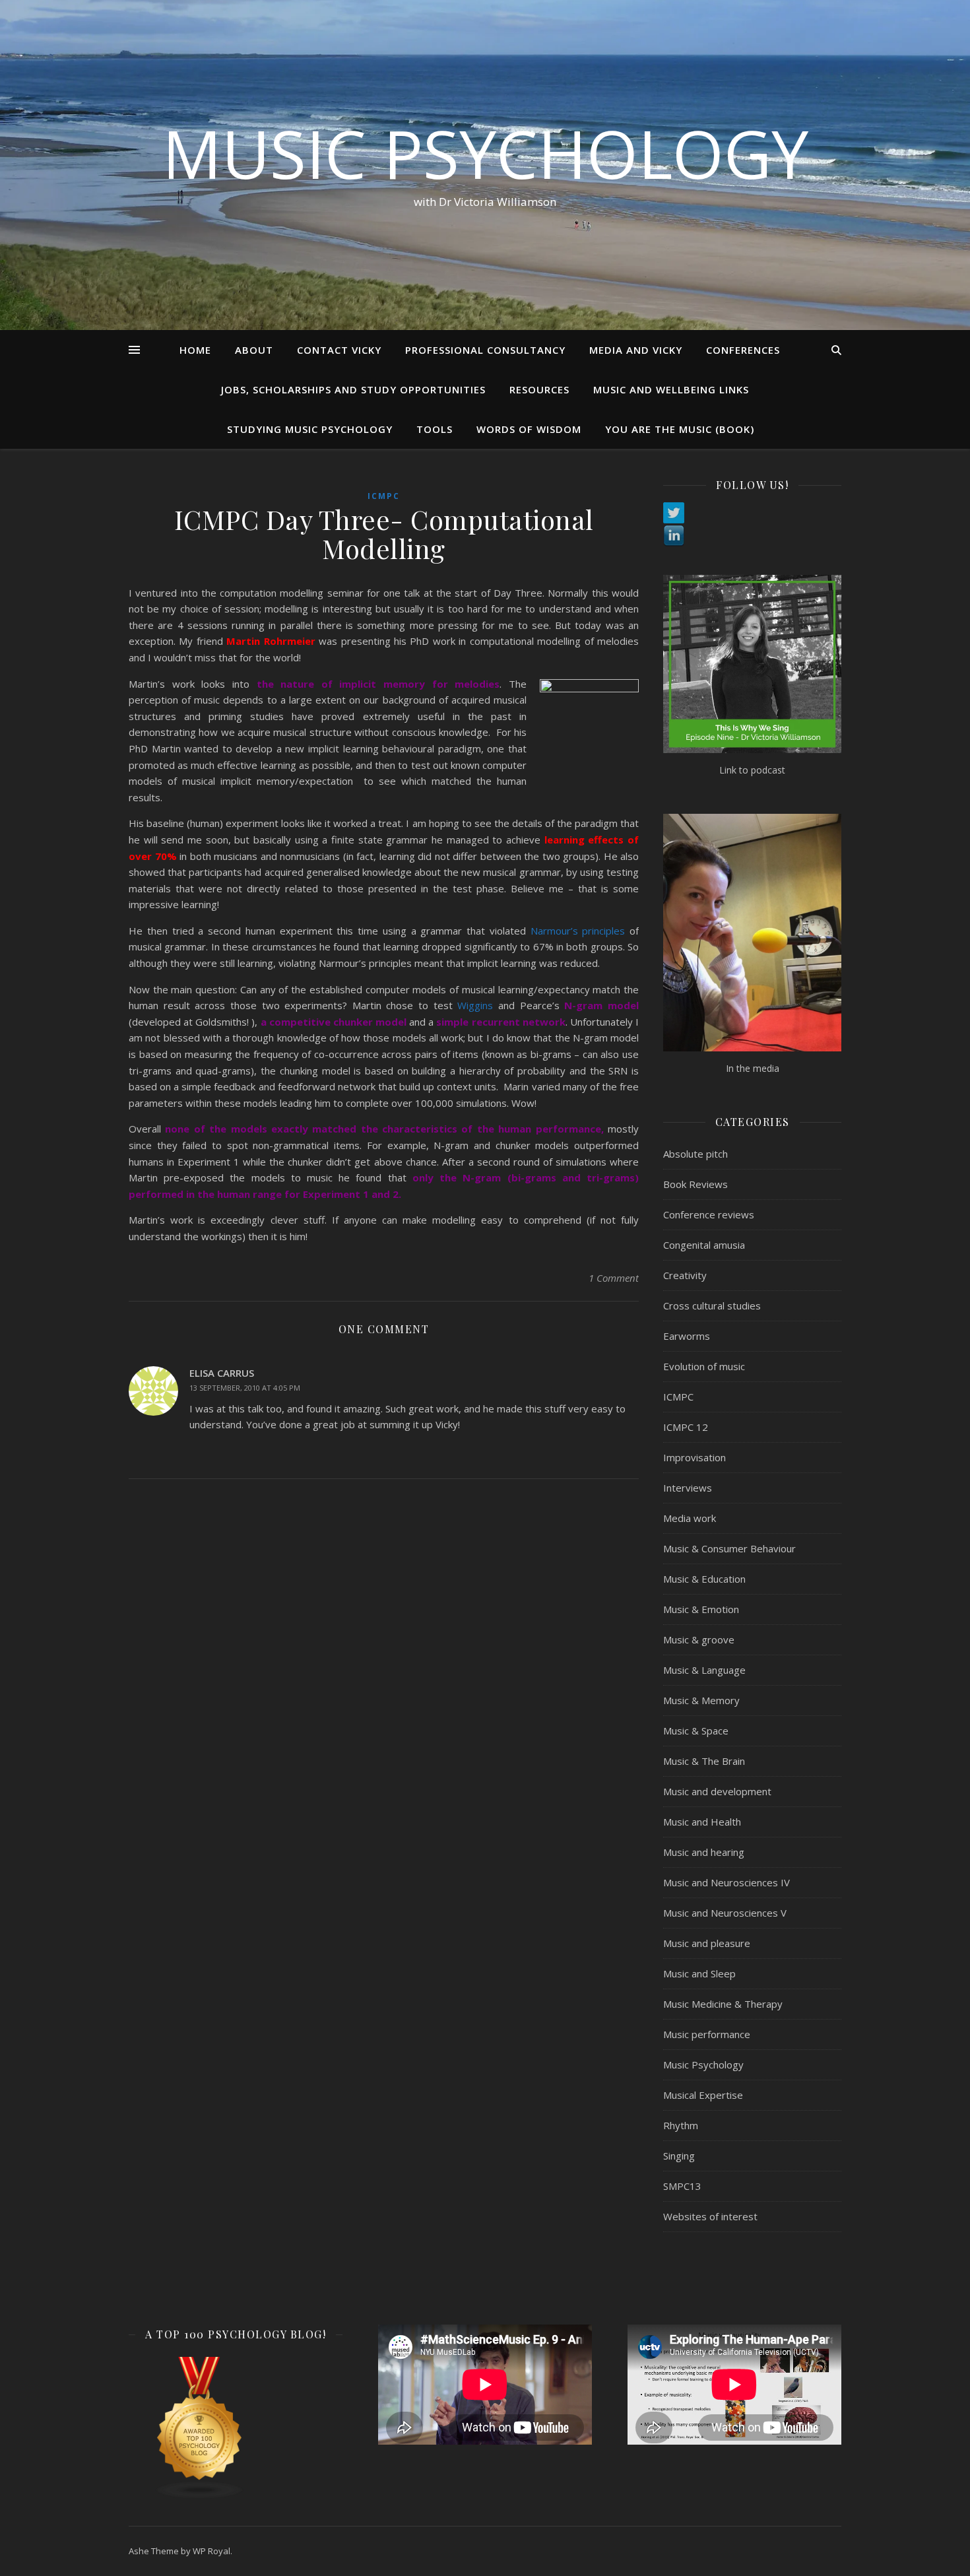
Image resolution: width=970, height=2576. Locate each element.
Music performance (707, 2034)
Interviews (688, 1488)
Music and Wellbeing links (671, 389)
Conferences (743, 350)
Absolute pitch (695, 1154)
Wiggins (475, 1005)
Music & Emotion (701, 1609)
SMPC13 (682, 2186)
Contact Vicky (339, 350)
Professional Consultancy (485, 350)
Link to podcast (752, 770)
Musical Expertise (703, 2095)
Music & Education (704, 1579)
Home (195, 350)
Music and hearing (704, 1852)
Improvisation (695, 1457)
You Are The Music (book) (680, 429)
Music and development (717, 1791)
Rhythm (681, 2125)
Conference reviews (709, 1214)
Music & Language (704, 1670)
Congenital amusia (704, 1245)
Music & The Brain (704, 1761)
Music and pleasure (707, 1943)
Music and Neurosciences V (725, 1913)
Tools (435, 429)
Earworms (687, 1336)
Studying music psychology (310, 429)
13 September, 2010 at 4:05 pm (245, 1388)
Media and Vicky (636, 350)
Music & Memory (701, 1700)
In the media (753, 1068)
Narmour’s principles (578, 931)
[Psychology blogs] (236, 2428)
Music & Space (696, 1731)
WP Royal (211, 2551)
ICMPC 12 (686, 1427)
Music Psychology (485, 153)
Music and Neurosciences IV (727, 1882)
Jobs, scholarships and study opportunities (353, 389)
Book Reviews (695, 1184)
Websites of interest (710, 2216)
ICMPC (384, 496)
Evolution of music (704, 1366)
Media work (690, 1518)
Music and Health (702, 1822)
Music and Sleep (699, 1973)
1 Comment (614, 1278)
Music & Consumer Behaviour (729, 1548)
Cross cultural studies (712, 1305)
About (254, 350)
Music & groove (699, 1639)
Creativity (685, 1275)
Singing (679, 2156)
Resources (539, 389)
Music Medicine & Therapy (723, 2004)
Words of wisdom (529, 429)
